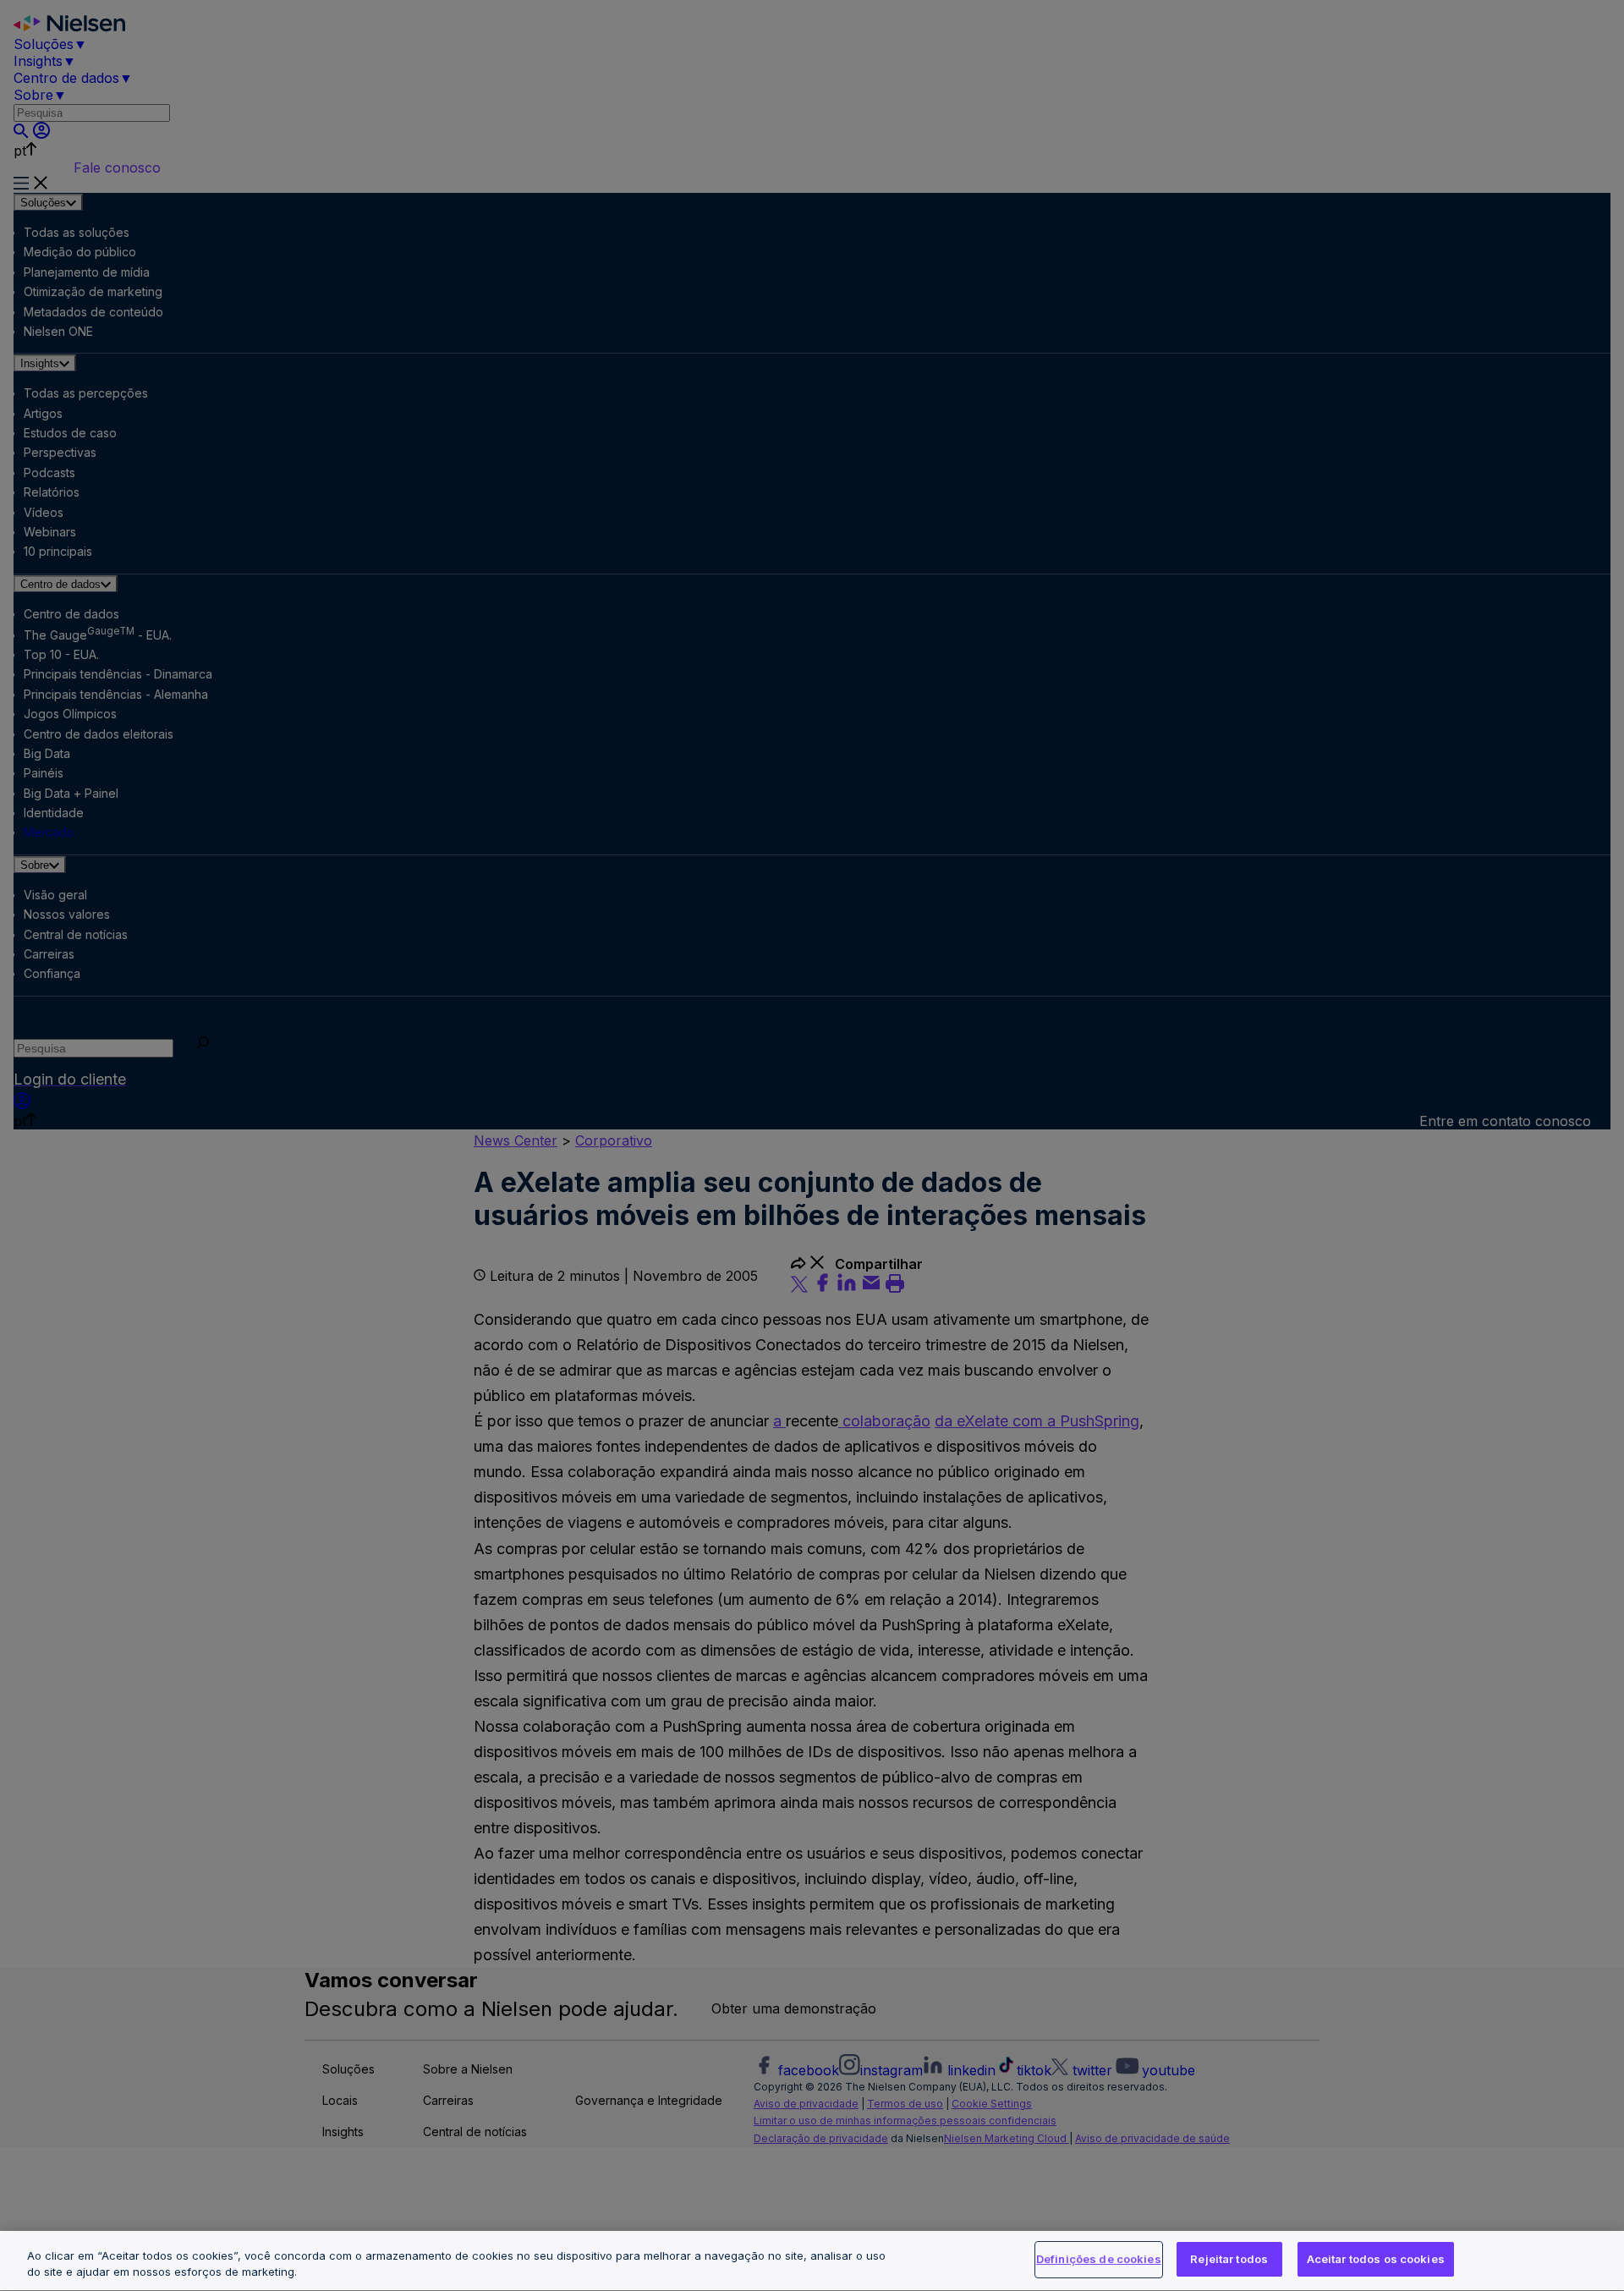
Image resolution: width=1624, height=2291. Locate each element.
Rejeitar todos (1229, 2259)
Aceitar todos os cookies (1376, 2259)
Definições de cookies (1099, 2259)
